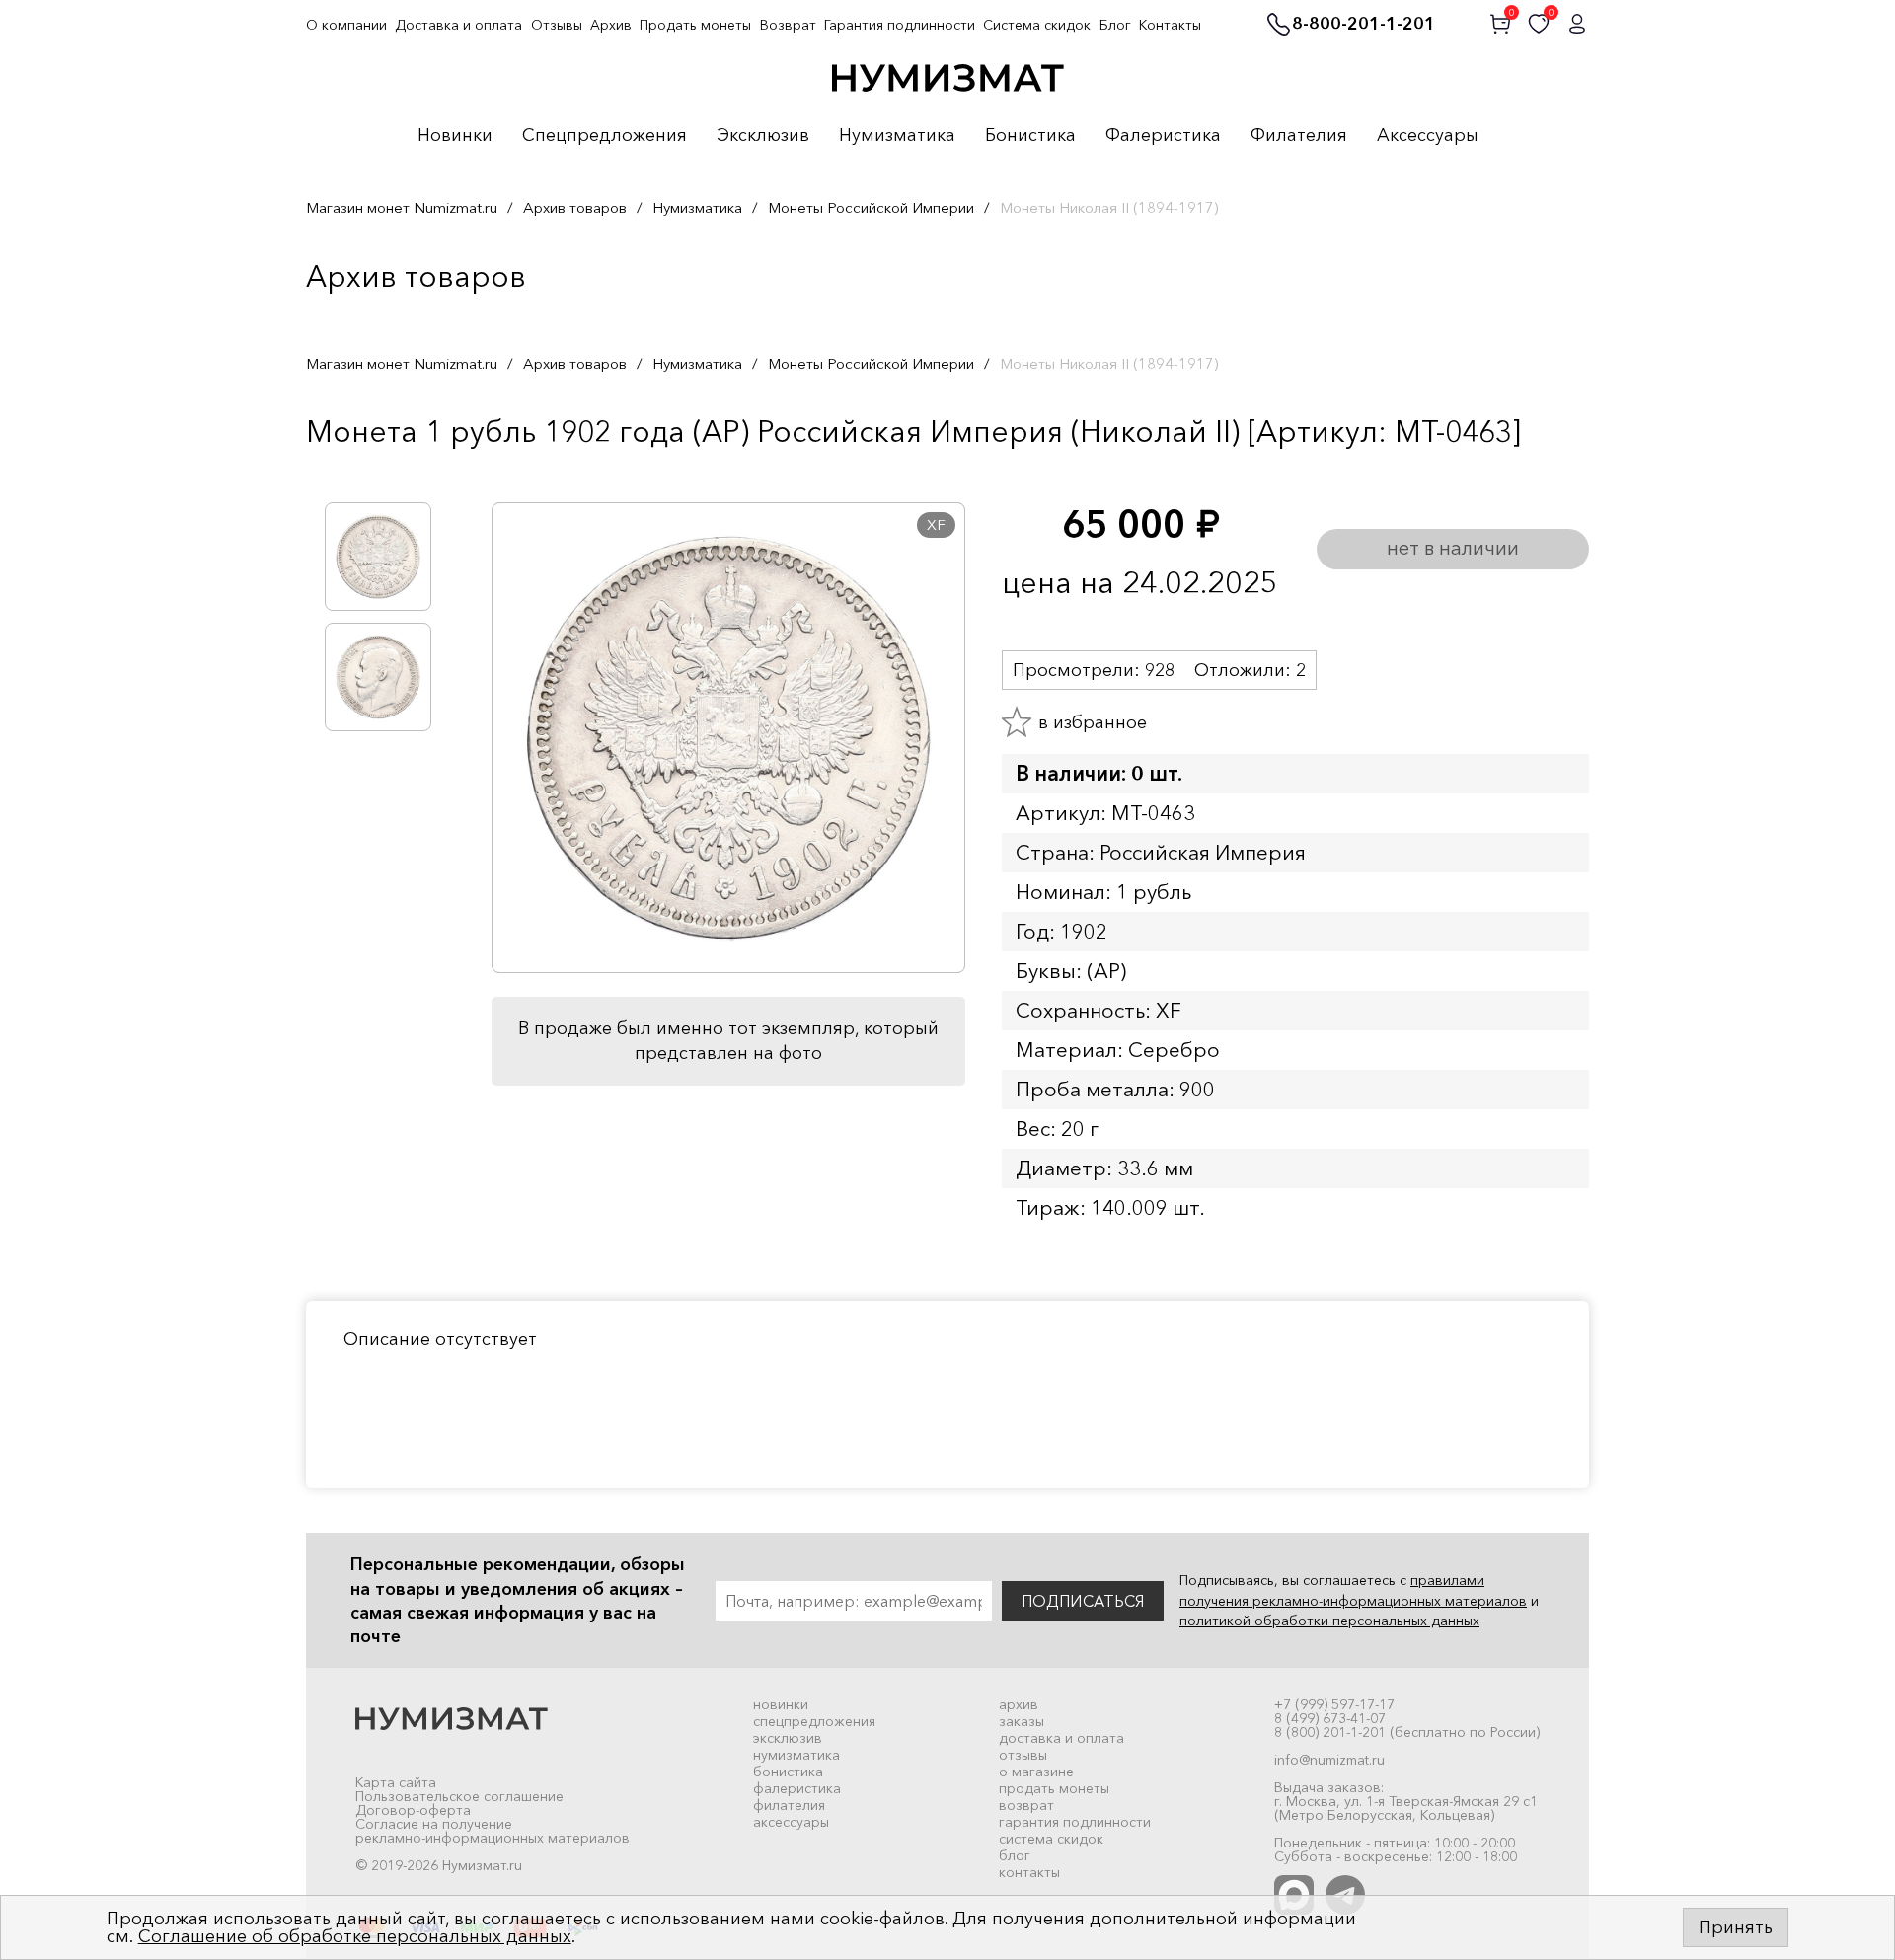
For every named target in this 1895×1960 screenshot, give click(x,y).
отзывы (1023, 1755)
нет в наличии (1453, 548)
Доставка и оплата (458, 25)
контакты (1029, 1872)
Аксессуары (1428, 136)
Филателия (1299, 136)
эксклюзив (788, 1738)
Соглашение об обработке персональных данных (355, 1936)
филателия (789, 1805)
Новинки (455, 136)
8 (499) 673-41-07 (1330, 1718)
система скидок (1051, 1839)
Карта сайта (396, 1782)
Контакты (1170, 25)
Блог (1115, 25)
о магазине (1036, 1772)
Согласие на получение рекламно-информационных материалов (493, 1831)
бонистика (788, 1772)
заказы (1022, 1721)
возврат (1026, 1805)
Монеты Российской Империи (871, 208)
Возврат (788, 25)
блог (1015, 1855)
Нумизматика (897, 136)
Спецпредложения (605, 136)
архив (1019, 1704)
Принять (1736, 1927)
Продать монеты (695, 25)
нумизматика (796, 1755)
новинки (781, 1704)
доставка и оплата (1061, 1738)
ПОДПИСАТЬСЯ (1083, 1601)
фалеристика (797, 1788)
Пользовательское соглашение (459, 1796)
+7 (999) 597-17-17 (1334, 1704)
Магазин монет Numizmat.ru (402, 208)
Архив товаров (575, 208)
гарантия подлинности (1075, 1822)
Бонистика (1030, 136)
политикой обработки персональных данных (1329, 1621)
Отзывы (557, 25)
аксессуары (791, 1822)
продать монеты (1054, 1788)
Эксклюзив (763, 136)
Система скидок (1037, 25)
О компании (346, 25)
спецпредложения (814, 1721)
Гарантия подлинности (900, 25)
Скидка (349, 473)
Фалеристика (1163, 136)
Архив (611, 25)
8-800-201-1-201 (1364, 25)
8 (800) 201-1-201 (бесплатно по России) (1407, 1732)
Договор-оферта (413, 1810)
